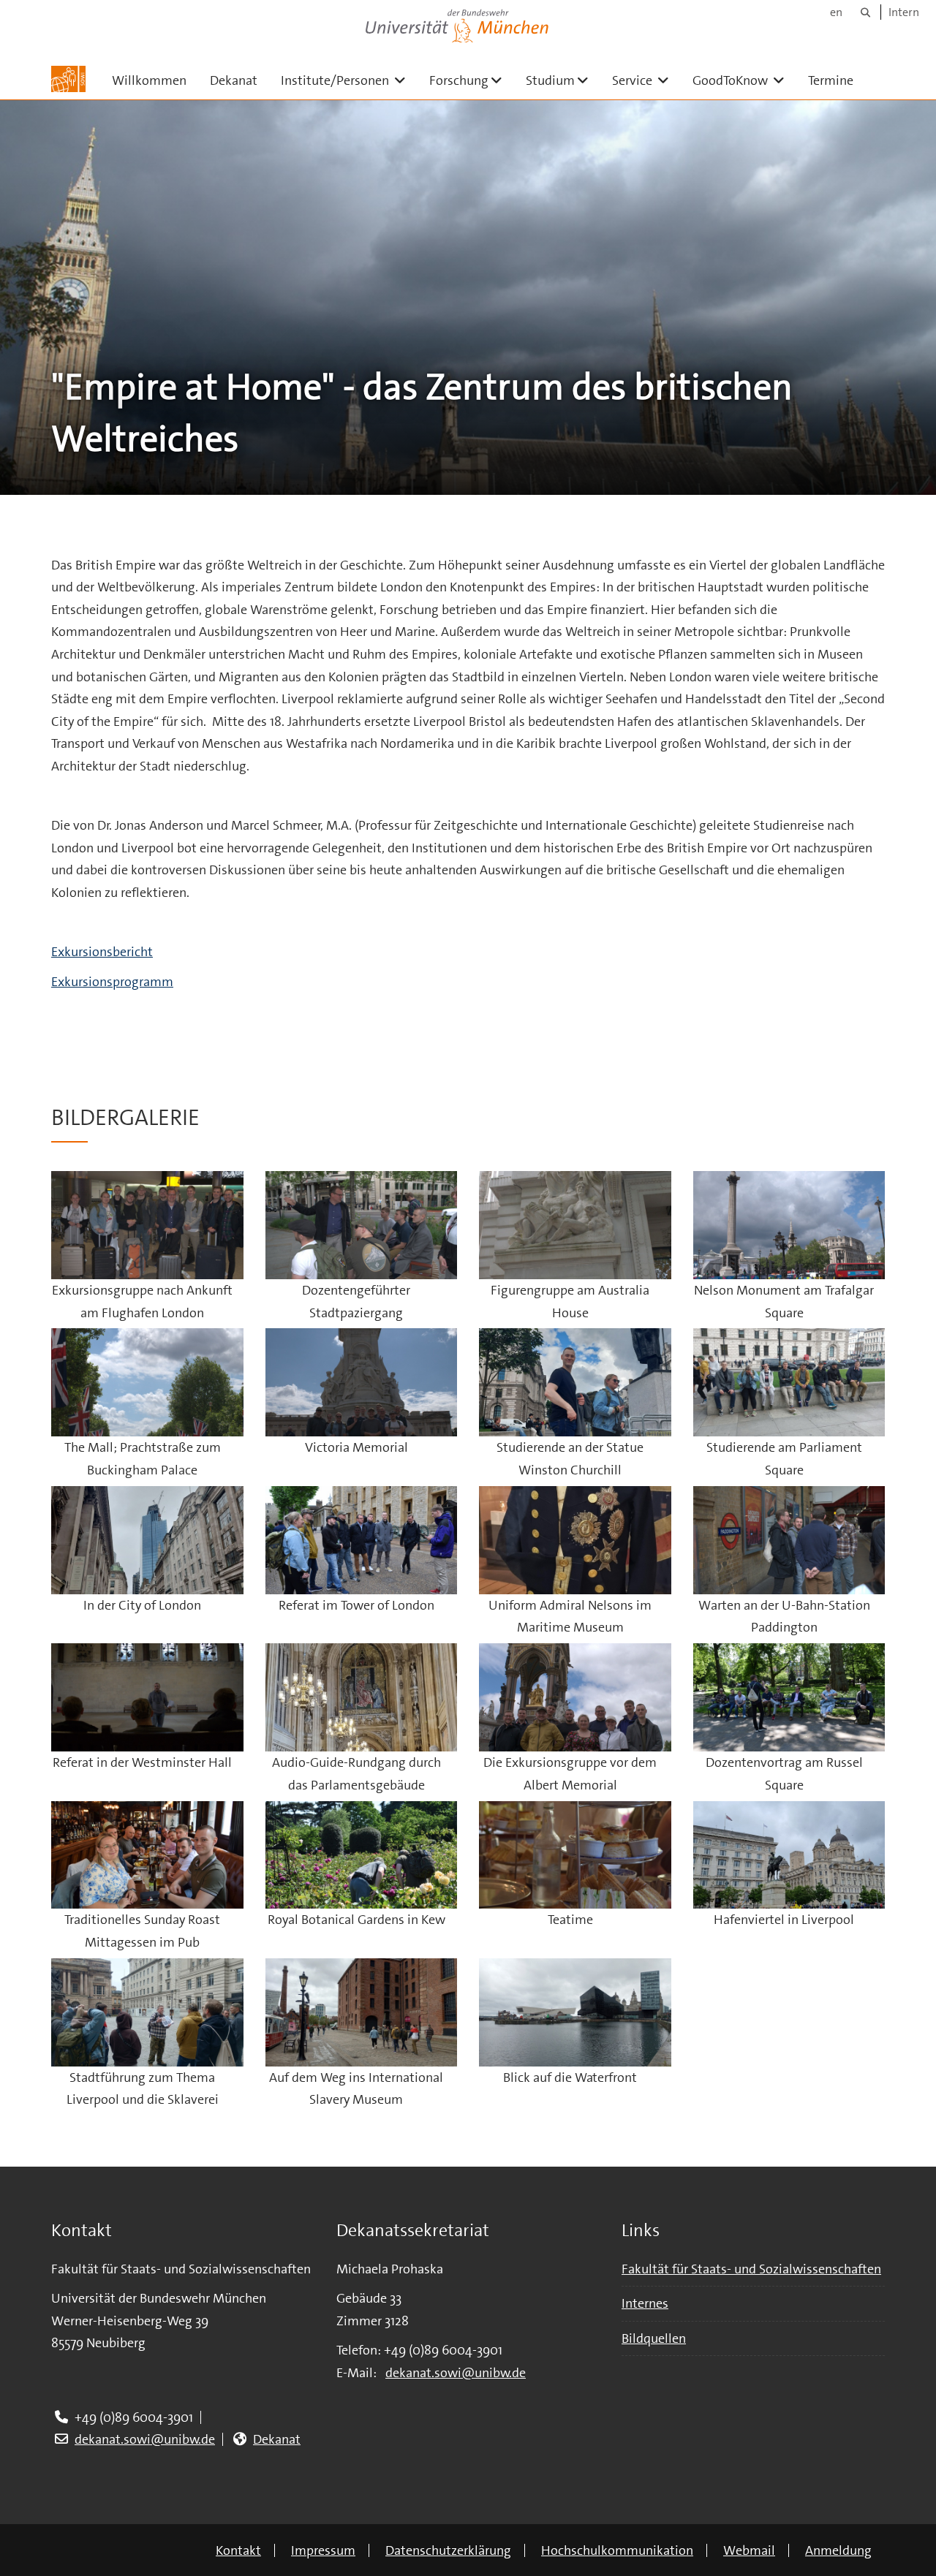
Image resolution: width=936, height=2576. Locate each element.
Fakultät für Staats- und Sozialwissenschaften (751, 2269)
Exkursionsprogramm (112, 982)
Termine (831, 80)
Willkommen (149, 80)
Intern (904, 12)
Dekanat (234, 80)
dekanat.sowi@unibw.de (145, 2439)
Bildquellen (654, 2338)
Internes (645, 2303)
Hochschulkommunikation (617, 2550)
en (836, 12)
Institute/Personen (349, 80)
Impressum (323, 2550)
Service (646, 80)
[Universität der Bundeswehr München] (457, 23)
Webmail (749, 2550)
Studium (563, 80)
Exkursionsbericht (102, 952)
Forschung (472, 80)
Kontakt (238, 2550)
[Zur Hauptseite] (68, 79)
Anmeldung (838, 2550)
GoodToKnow (744, 80)
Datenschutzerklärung (448, 2550)
